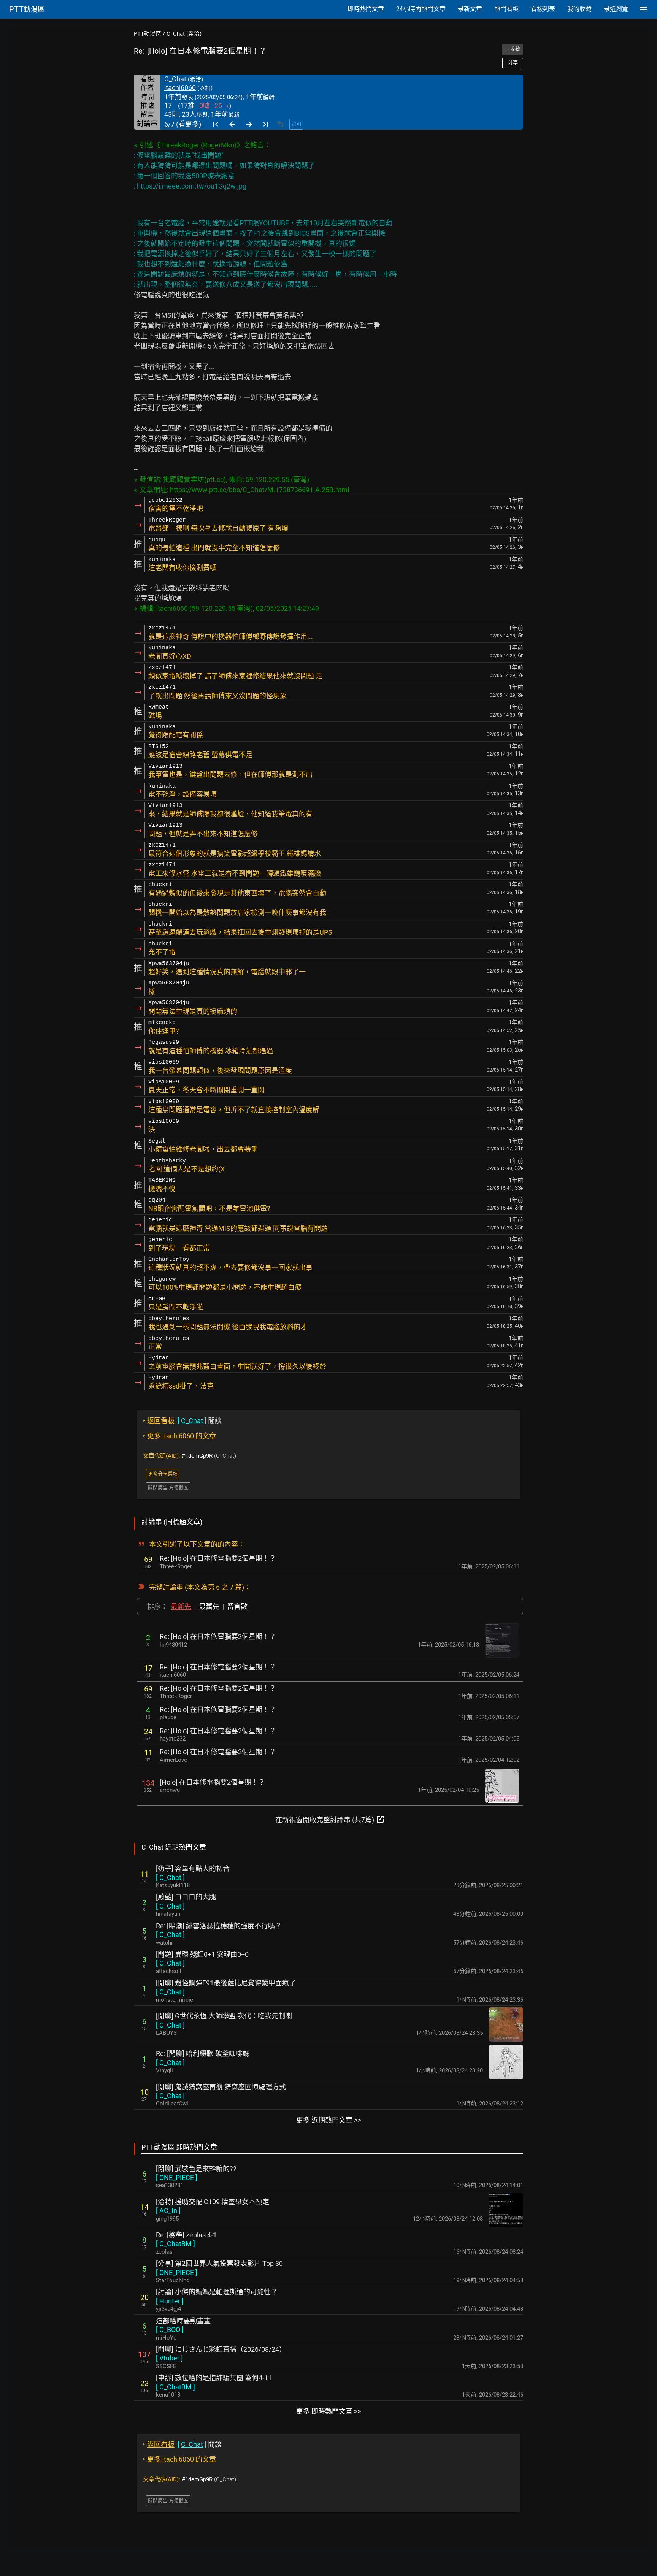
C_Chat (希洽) (184, 34)
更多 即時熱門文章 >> (328, 2411)
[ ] (170, 1878)
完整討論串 (166, 1587)
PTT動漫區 (148, 34)
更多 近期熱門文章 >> (328, 2120)
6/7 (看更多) (183, 124)
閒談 (182, 1421)
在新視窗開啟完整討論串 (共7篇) (330, 1819)
